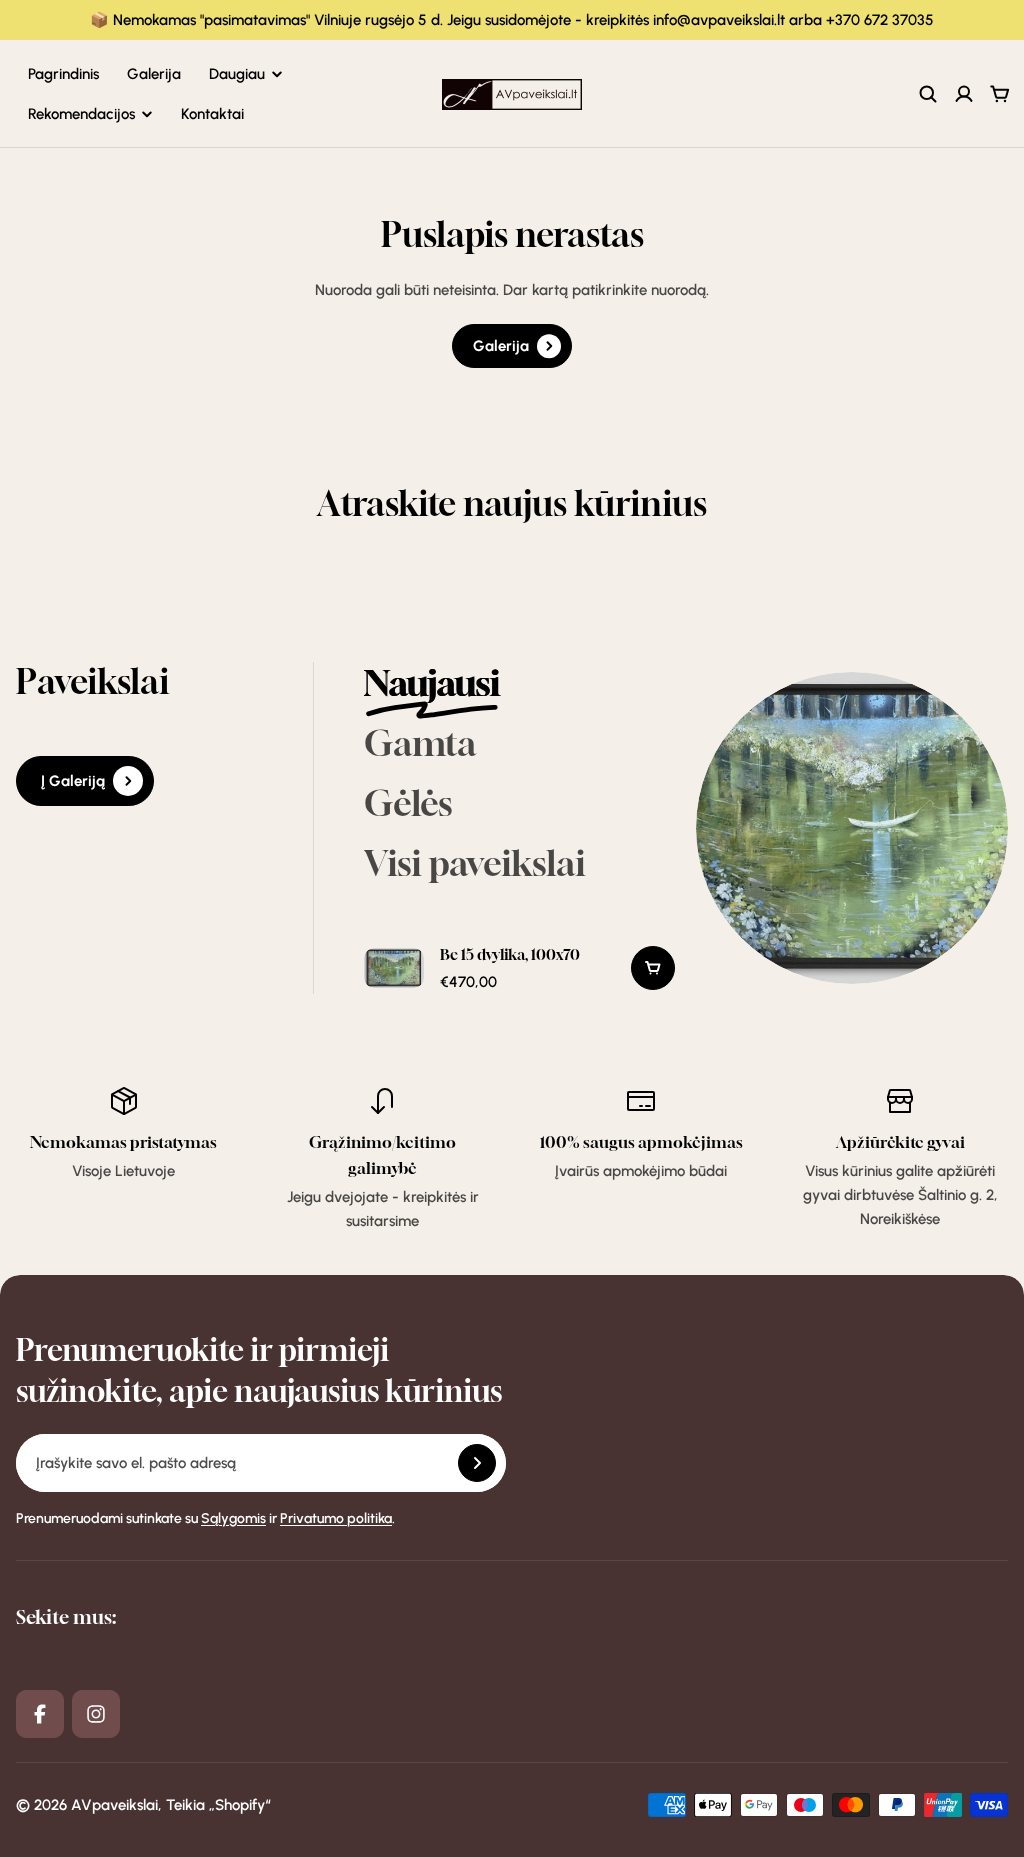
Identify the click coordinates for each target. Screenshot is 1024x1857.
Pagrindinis (63, 74)
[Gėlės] (520, 804)
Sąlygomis (233, 1518)
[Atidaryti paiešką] (928, 94)
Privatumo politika (336, 1518)
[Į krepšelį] (653, 968)
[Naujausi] (520, 684)
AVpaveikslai (114, 1805)
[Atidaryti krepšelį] (1000, 94)
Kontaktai (212, 114)
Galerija (154, 74)
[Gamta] (520, 744)
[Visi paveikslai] (520, 864)
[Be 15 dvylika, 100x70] (520, 968)
